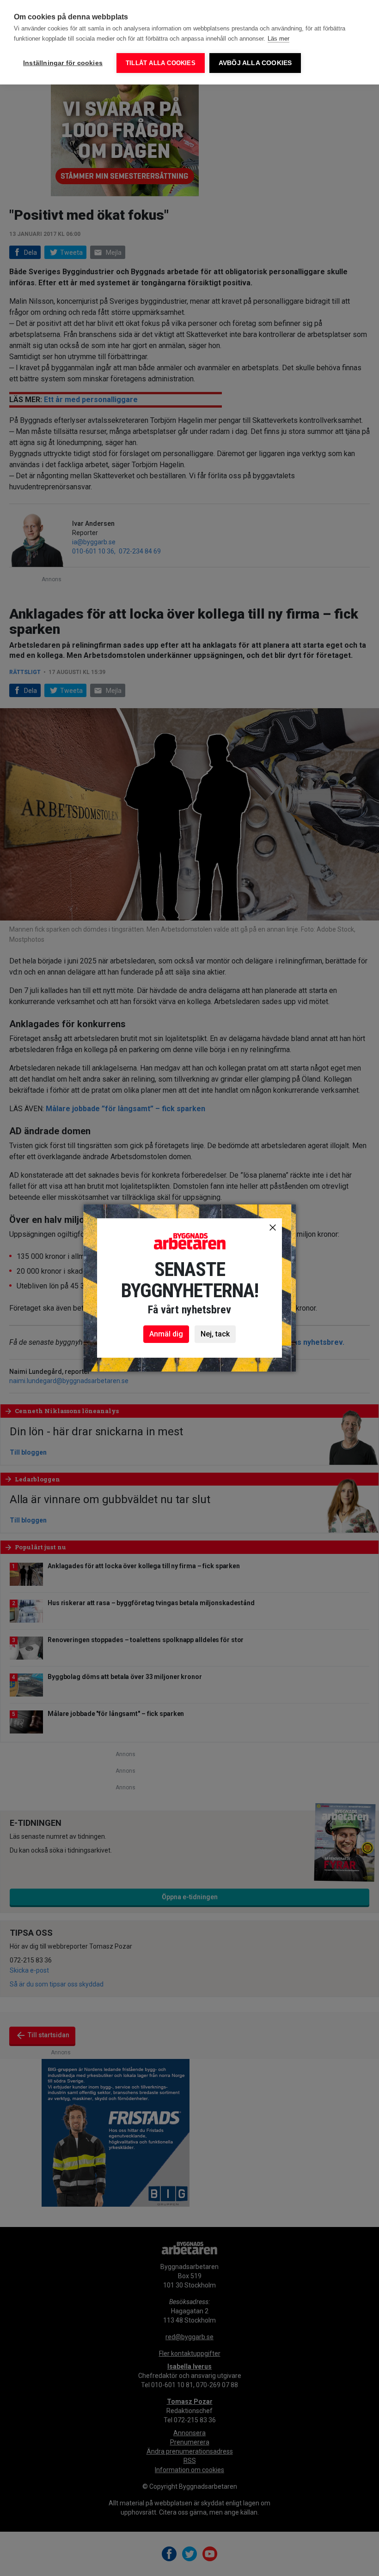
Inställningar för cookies (63, 63)
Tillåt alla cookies (161, 63)
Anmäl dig (166, 1334)
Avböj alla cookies (255, 63)
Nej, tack (215, 1334)
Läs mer (278, 39)
